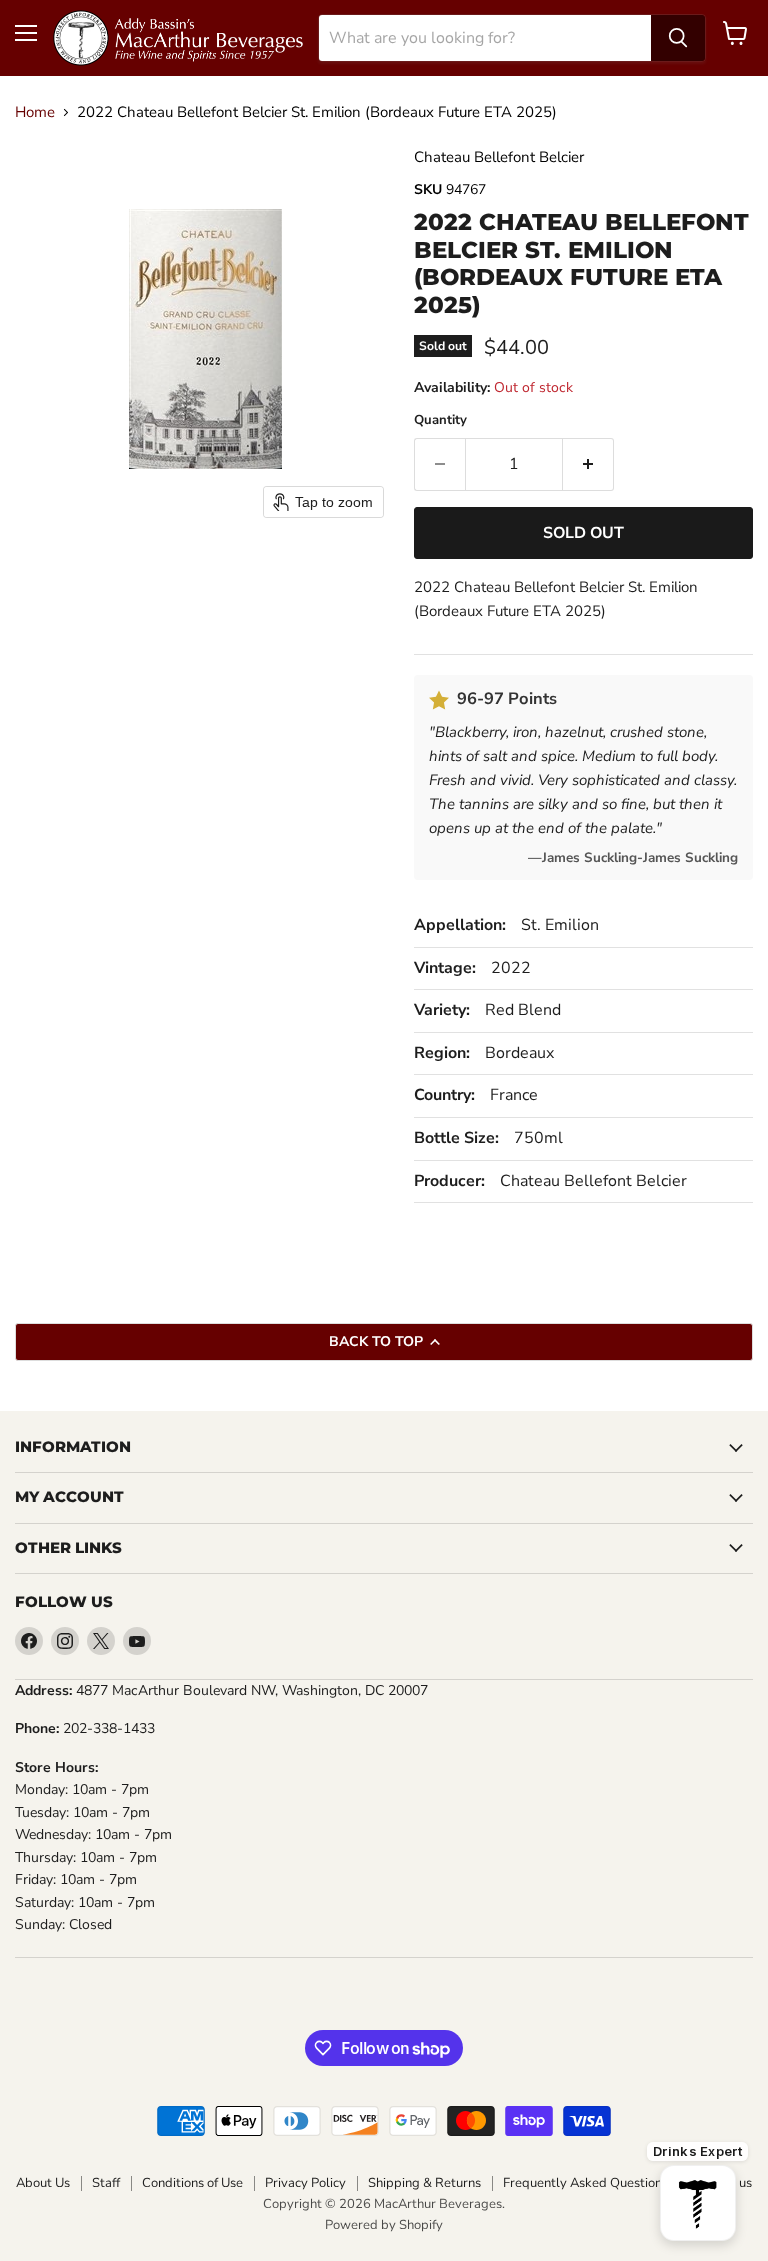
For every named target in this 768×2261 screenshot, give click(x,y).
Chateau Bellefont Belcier (499, 157)
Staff (106, 2183)
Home (35, 112)
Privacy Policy (305, 2183)
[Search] (678, 38)
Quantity (440, 420)
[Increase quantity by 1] (588, 464)
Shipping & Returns (424, 2183)
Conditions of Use (192, 2183)
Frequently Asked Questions (585, 2183)
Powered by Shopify (384, 2225)
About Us (43, 2183)
